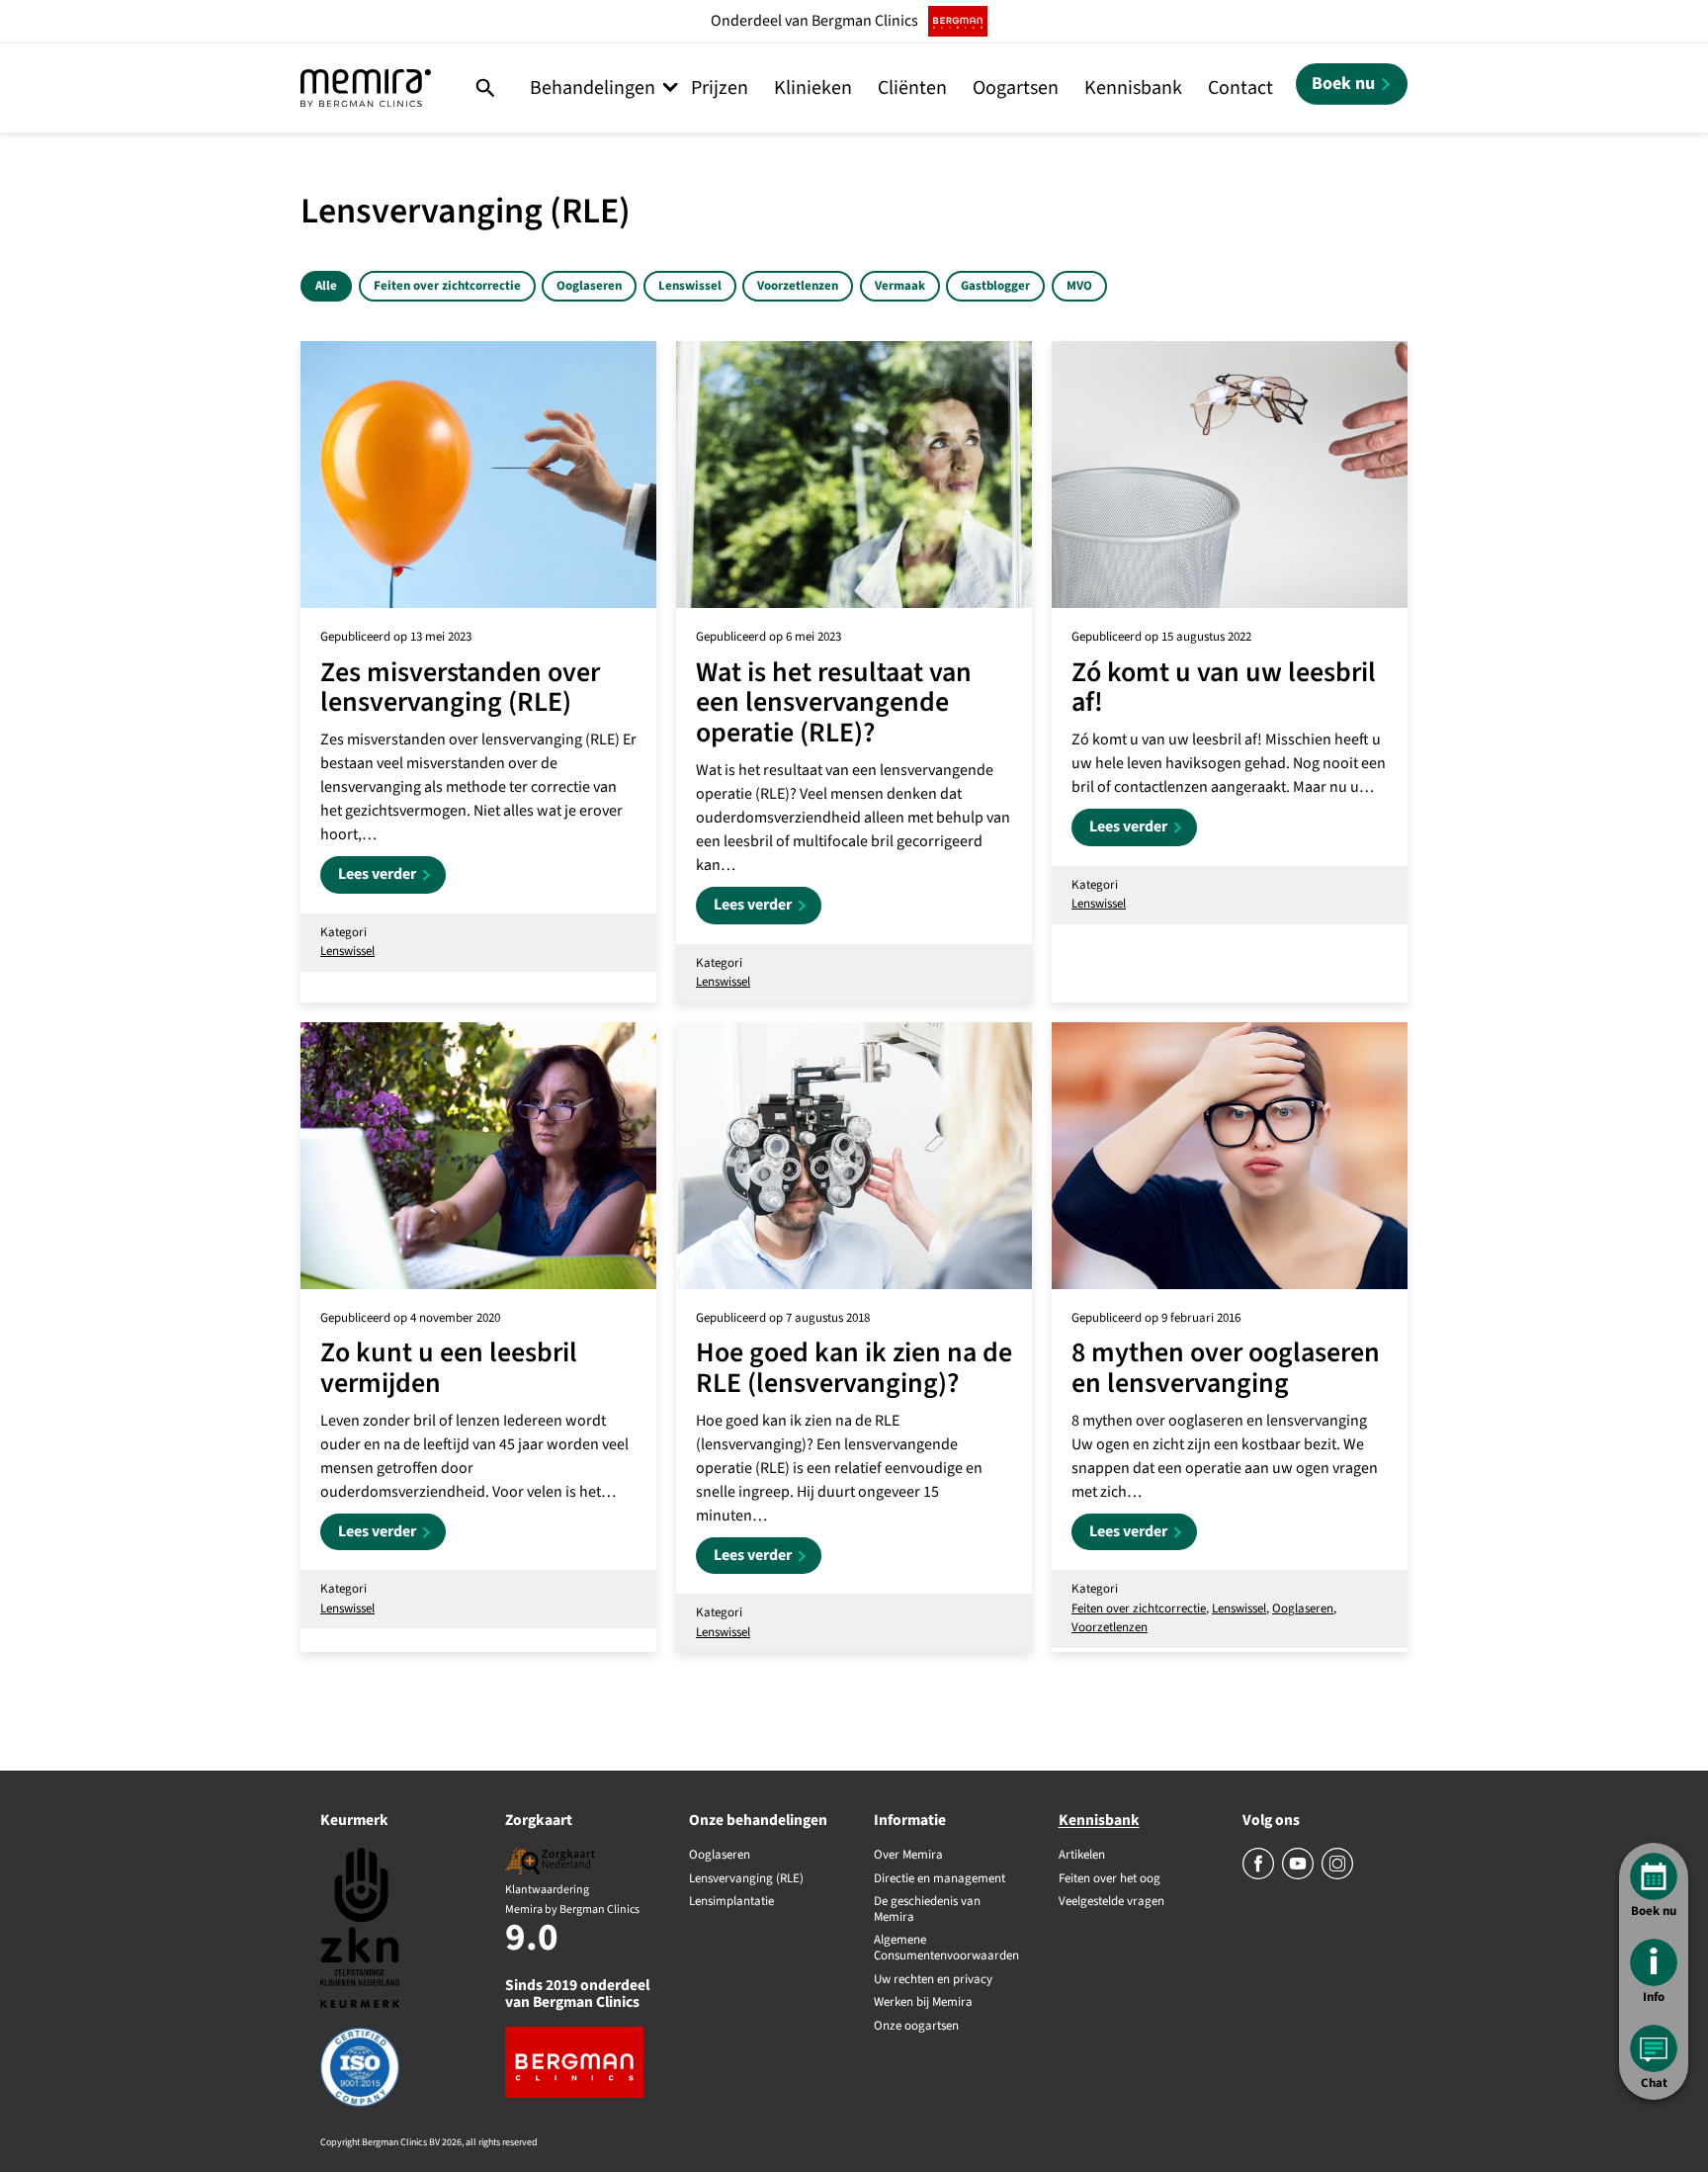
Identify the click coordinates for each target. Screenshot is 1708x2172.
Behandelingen (593, 88)
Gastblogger (995, 286)
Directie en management (939, 1879)
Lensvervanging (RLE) (746, 1879)
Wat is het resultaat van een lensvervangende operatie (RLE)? (834, 703)
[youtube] (1299, 1875)
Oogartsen (1016, 88)
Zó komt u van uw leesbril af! (1224, 688)
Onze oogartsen (916, 2027)
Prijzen (720, 88)
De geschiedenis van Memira (927, 1910)
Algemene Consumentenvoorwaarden (946, 1948)
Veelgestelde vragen (1111, 1902)
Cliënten (912, 88)
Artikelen (1082, 1856)
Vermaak (900, 286)
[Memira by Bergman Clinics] (366, 88)
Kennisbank (1133, 88)
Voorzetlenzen (798, 286)
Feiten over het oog (1110, 1879)
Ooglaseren (589, 286)
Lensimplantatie (731, 1902)
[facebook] (1260, 1875)
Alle (326, 286)
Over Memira (908, 1856)
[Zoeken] (486, 88)
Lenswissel (690, 286)
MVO (1079, 286)
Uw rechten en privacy (933, 1980)
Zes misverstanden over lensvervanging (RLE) (460, 688)
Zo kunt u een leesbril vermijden (449, 1368)
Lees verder (392, 878)
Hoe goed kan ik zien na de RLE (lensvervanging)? (854, 1368)
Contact (1240, 88)
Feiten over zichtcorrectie (447, 286)
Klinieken (813, 88)
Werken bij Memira (923, 2003)
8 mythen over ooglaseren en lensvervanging (1226, 1368)
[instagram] (1337, 1875)
